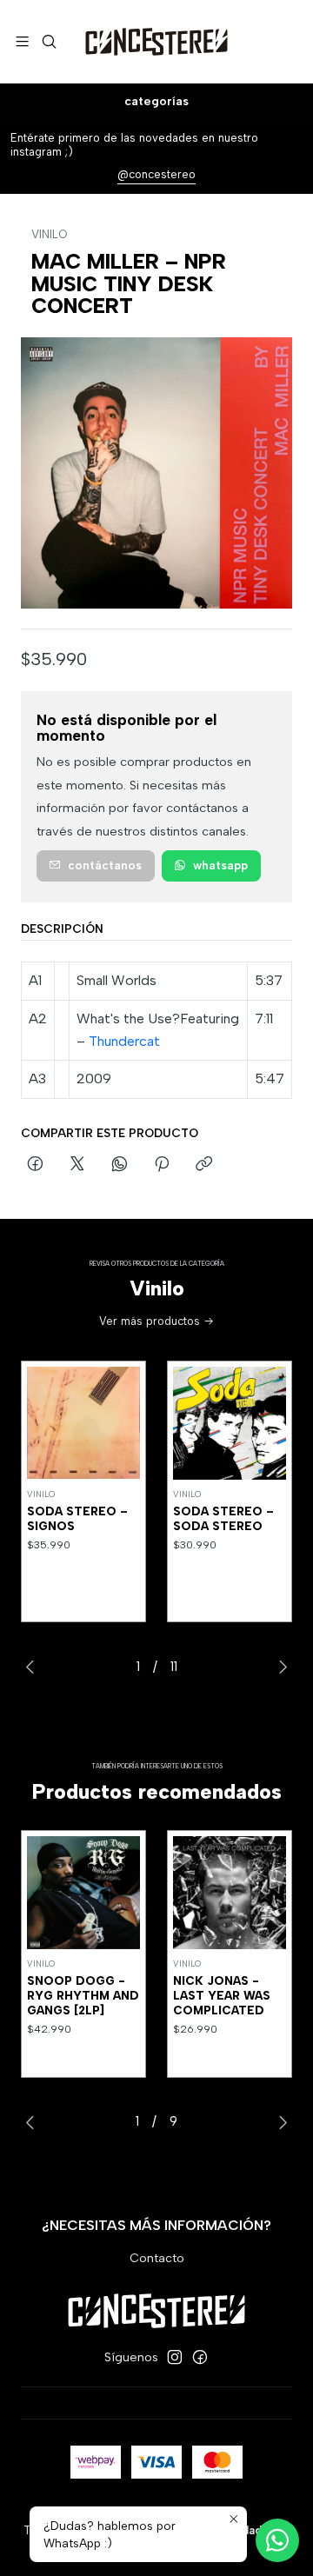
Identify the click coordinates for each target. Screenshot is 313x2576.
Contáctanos (105, 865)
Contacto (157, 2258)
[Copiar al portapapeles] (204, 1165)
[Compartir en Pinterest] (162, 1165)
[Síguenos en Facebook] (200, 2357)
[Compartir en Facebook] (35, 1165)
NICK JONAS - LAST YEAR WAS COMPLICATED (222, 1995)
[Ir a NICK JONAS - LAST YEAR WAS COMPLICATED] (230, 1893)
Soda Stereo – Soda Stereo (223, 1518)
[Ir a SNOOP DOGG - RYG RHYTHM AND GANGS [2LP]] (83, 1893)
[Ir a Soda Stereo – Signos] (83, 1423)
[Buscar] (48, 41)
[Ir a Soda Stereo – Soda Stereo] (230, 1423)
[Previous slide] (34, 1667)
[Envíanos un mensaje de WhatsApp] (277, 2540)
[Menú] (22, 41)
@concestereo (156, 174)
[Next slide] (279, 1667)
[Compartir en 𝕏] (77, 1165)
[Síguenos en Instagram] (175, 2357)
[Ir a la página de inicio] (156, 42)
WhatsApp (220, 865)
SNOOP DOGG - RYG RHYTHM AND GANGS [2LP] (83, 1995)
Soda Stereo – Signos (77, 1518)
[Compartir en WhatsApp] (120, 1165)
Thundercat (124, 1041)
